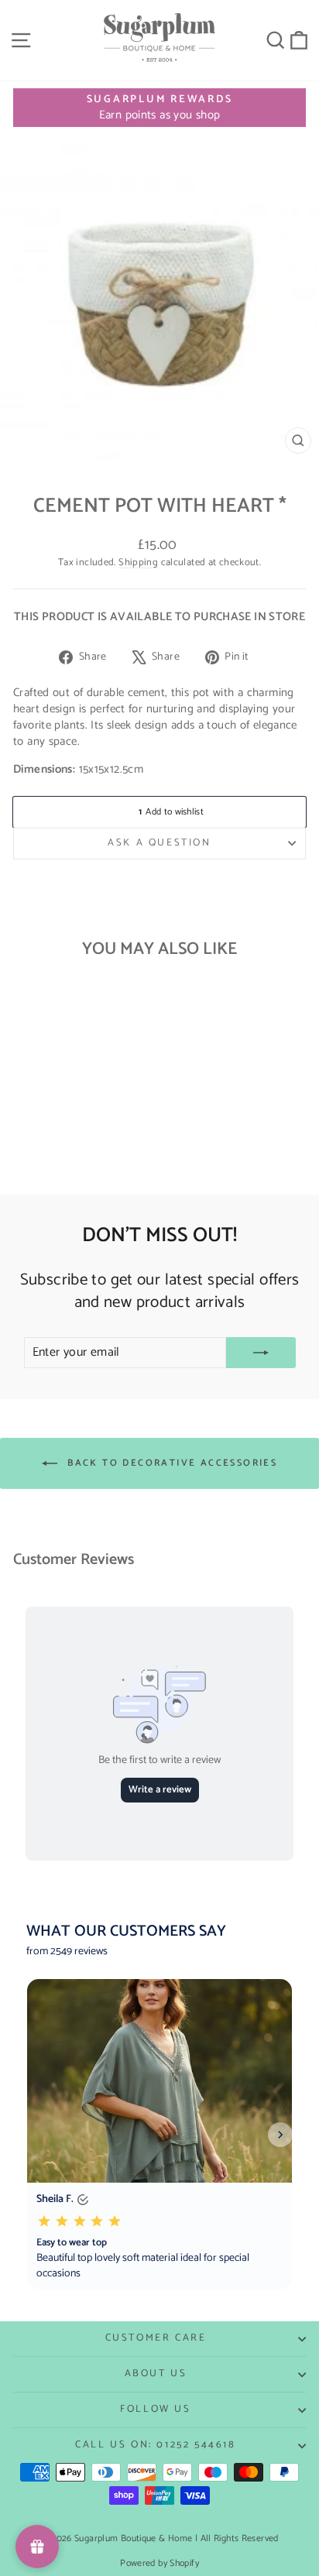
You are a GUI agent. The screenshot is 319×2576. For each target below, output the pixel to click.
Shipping (138, 563)
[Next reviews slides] (280, 2135)
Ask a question (159, 843)
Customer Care (156, 2338)
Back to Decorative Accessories (170, 1463)
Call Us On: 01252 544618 (155, 2445)
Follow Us (155, 2409)
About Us (156, 2374)
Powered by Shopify (159, 2563)
